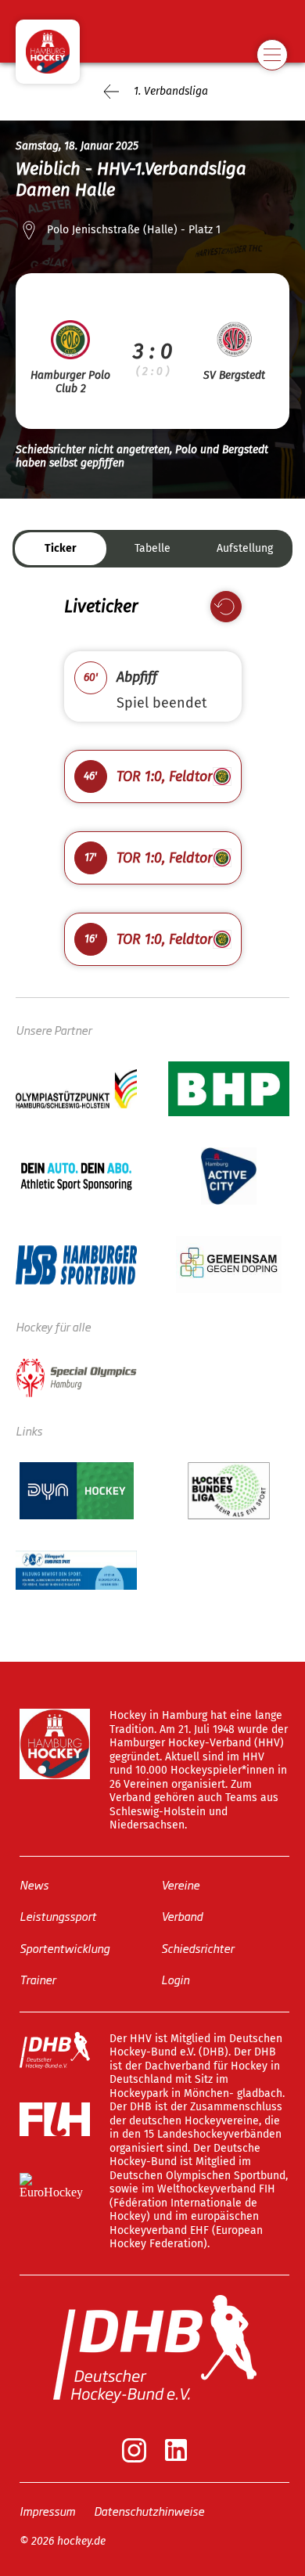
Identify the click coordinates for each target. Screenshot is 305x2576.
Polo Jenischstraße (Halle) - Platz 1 (134, 230)
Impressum (47, 2511)
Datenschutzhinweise (149, 2511)
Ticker (61, 548)
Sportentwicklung (65, 1948)
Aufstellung (245, 548)
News (34, 1884)
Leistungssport (58, 1916)
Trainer (38, 1979)
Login (175, 1979)
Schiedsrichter (197, 1948)
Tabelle (152, 548)
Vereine (180, 1884)
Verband (182, 1916)
